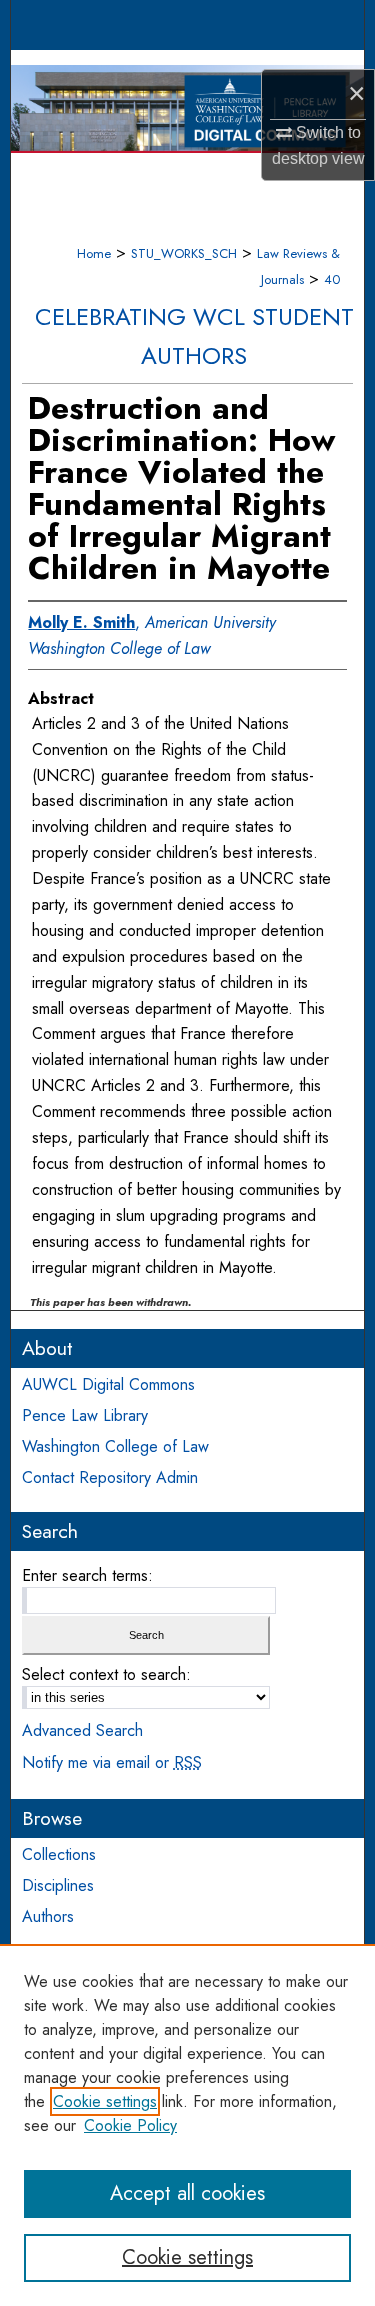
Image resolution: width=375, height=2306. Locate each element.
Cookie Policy (130, 2125)
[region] (187, 2125)
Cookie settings (105, 2101)
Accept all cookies (187, 2193)
